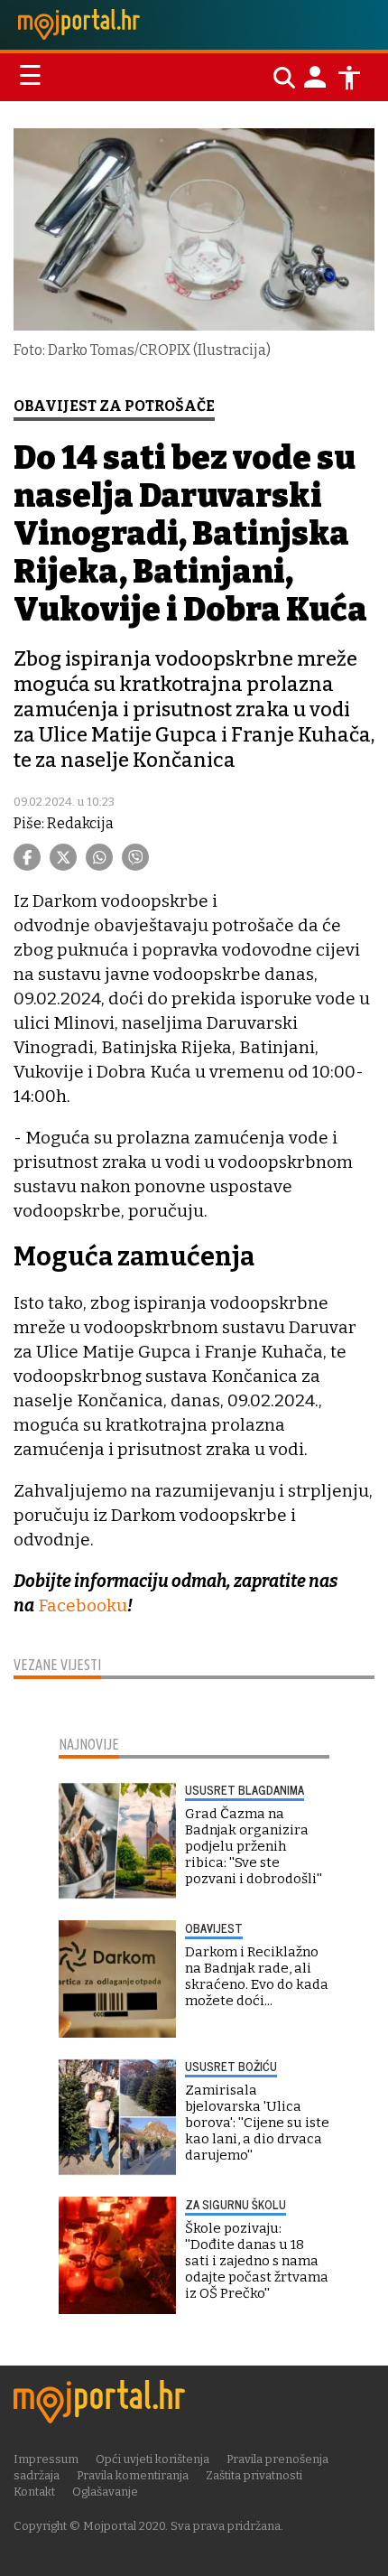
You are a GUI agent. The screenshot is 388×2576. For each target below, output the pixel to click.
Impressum (46, 2459)
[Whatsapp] (99, 857)
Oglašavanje (105, 2492)
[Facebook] (27, 857)
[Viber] (135, 857)
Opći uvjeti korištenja (152, 2459)
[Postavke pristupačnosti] (349, 78)
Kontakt (34, 2492)
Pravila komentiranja (133, 2475)
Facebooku (83, 1605)
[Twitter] (63, 857)
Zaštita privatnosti (254, 2475)
